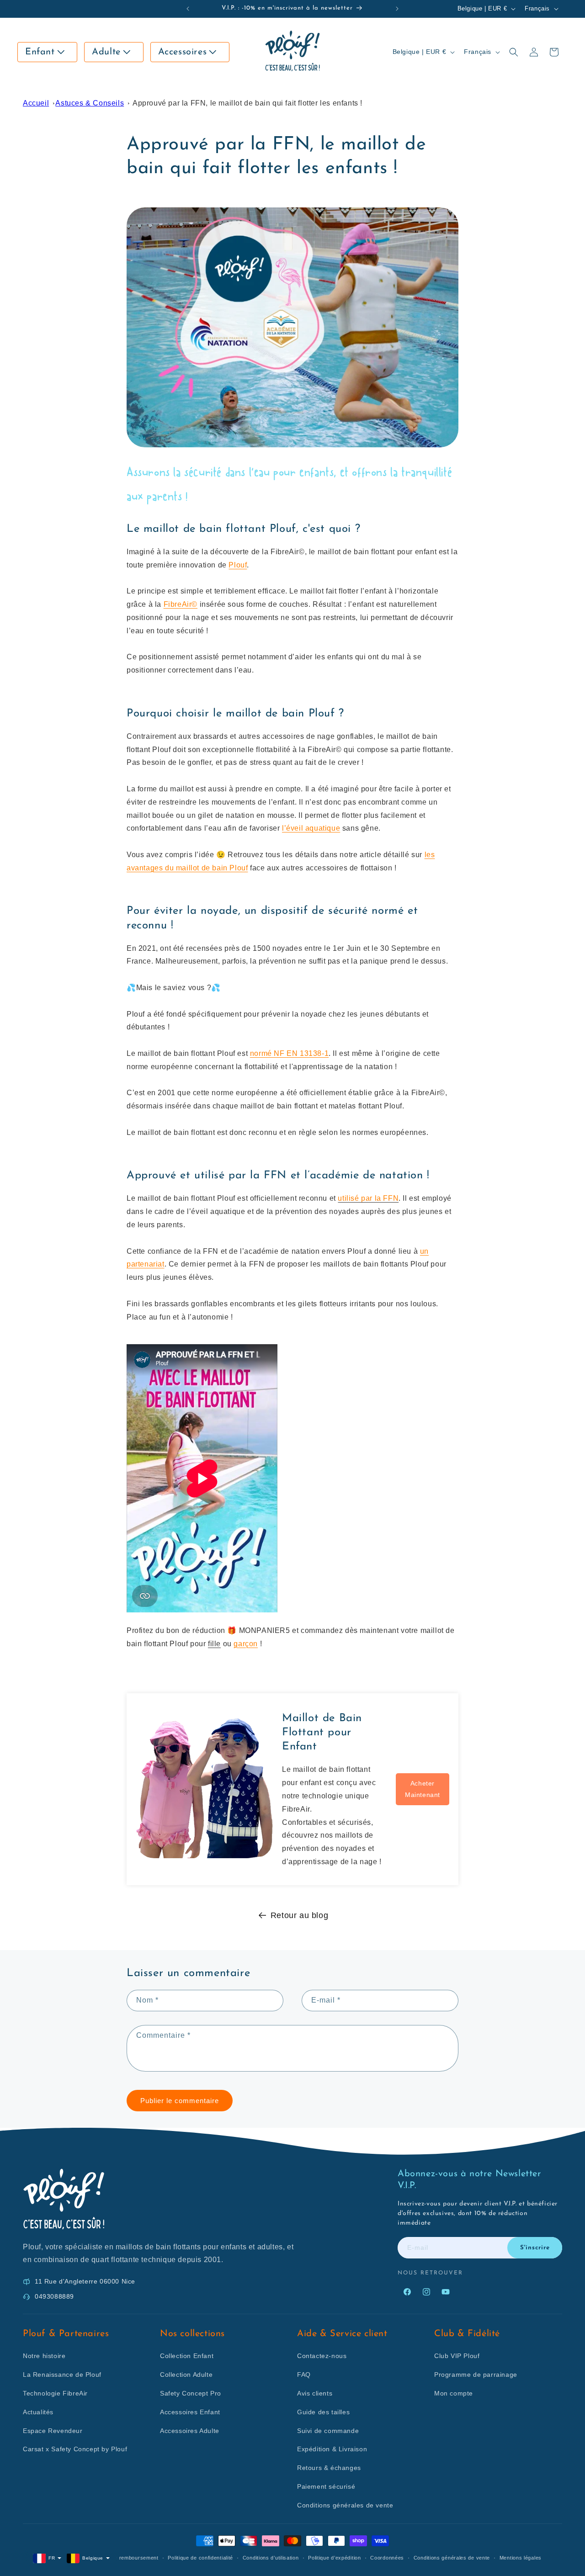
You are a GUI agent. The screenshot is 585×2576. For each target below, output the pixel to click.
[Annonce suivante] (397, 9)
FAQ (304, 2375)
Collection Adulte (186, 2375)
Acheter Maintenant (423, 1789)
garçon (246, 1644)
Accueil (36, 103)
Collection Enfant (187, 2356)
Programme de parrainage (476, 2375)
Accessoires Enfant (190, 2412)
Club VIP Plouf (457, 2356)
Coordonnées (387, 2558)
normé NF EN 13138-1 (289, 1053)
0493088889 (54, 2296)
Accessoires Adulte (190, 2431)
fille (214, 1644)
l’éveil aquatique (311, 828)
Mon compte (454, 2393)
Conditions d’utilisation (271, 2558)
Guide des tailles (323, 2412)
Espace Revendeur (53, 2431)
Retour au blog (299, 1915)
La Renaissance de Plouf (62, 2375)
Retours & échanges (329, 2468)
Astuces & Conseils (90, 103)
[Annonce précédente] (188, 9)
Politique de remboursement (124, 2558)
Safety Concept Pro (191, 2393)
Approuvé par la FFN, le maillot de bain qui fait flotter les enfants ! (247, 103)
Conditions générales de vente (345, 2505)
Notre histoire (44, 2356)
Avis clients (315, 2393)
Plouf (238, 565)
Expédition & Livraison (332, 2449)
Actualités (38, 2412)
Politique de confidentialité (200, 2558)
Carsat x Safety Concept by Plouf (75, 2449)
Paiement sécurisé (326, 2486)
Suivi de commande (328, 2431)
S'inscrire (535, 2248)
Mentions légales (521, 2558)
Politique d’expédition (334, 2558)
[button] (47, 52)
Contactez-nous (322, 2356)
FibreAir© (181, 604)
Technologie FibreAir (55, 2393)
